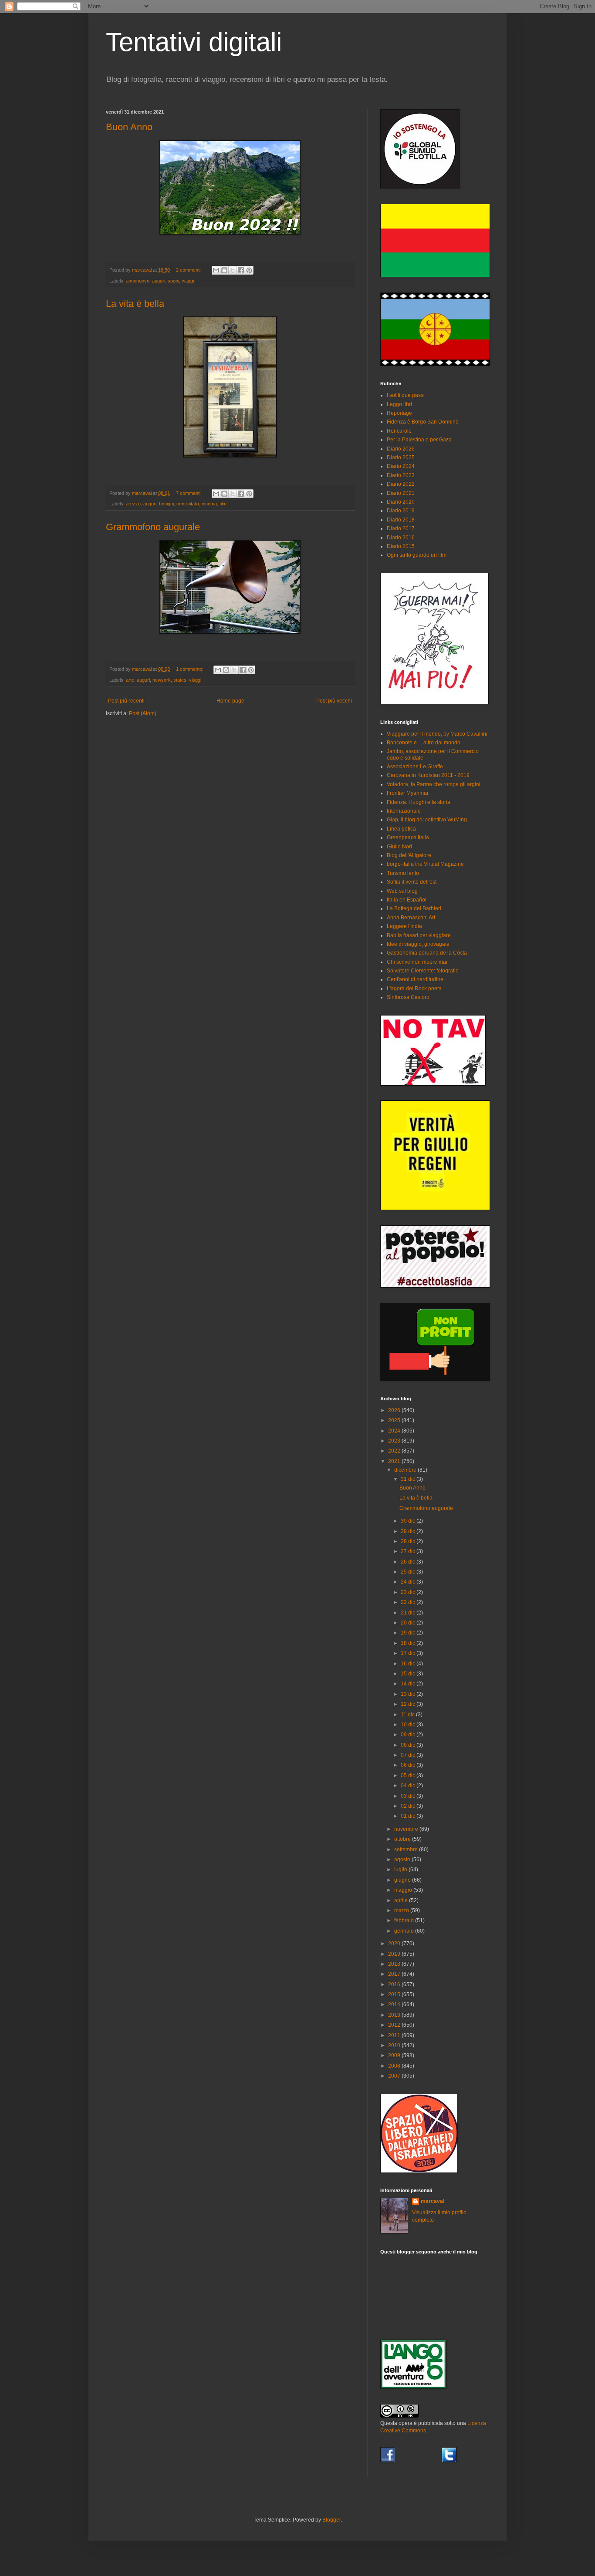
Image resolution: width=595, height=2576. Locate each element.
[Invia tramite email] (216, 270)
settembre (407, 1850)
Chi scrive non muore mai (417, 962)
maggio (404, 1890)
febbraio (405, 1920)
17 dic (409, 1653)
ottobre (403, 1839)
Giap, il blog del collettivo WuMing (427, 820)
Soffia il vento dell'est (412, 882)
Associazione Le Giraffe (415, 767)
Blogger (331, 2520)
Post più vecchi (334, 701)
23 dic (409, 1592)
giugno (403, 1880)
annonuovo (138, 281)
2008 (395, 2066)
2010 (395, 2045)
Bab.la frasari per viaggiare (419, 935)
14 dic (409, 1684)
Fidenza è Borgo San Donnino (423, 422)
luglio (401, 1870)
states (180, 680)
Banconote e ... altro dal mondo (424, 743)
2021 (395, 1461)
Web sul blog (402, 891)
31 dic (409, 1479)
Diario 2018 (401, 520)
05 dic (409, 1776)
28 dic (409, 1541)
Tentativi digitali (194, 42)
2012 (395, 2025)
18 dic (409, 1643)
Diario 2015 (401, 546)
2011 (395, 2035)
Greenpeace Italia (408, 837)
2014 (395, 2004)
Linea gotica (401, 829)
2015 (395, 1994)
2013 (395, 2015)
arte (130, 680)
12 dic (409, 1704)
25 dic (409, 1572)
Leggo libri (399, 404)
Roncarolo (399, 431)
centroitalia (188, 504)
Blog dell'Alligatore (409, 855)
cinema (209, 504)
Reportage (399, 413)
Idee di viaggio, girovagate (418, 944)
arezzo (133, 504)
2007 (395, 2076)
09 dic (409, 1735)
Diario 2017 (401, 528)
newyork (162, 680)
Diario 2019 (401, 511)
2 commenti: (189, 270)
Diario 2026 (401, 449)
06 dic (409, 1765)
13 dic (409, 1694)
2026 (395, 1410)
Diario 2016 (401, 538)
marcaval (433, 2201)
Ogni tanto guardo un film (417, 555)
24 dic (409, 1582)
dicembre (406, 1470)
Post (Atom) (143, 713)
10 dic (409, 1725)
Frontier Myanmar (408, 793)
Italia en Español (407, 900)
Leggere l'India (404, 926)
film (223, 504)
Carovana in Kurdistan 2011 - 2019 (428, 775)
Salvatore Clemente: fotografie (423, 971)
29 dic (409, 1531)
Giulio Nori (399, 847)
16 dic (409, 1664)
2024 (395, 1431)
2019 (395, 1954)
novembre (407, 1829)
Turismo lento (403, 873)
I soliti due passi (406, 395)
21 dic (409, 1613)
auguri (159, 281)
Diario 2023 (401, 475)
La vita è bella (135, 304)
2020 (395, 1944)
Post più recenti (126, 701)
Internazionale (404, 811)
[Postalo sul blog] (224, 270)
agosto (403, 1860)
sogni (173, 281)
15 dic (409, 1674)
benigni (166, 504)
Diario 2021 (401, 493)
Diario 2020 (401, 502)
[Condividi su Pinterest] (249, 270)
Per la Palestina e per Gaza (419, 440)
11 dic (408, 1715)
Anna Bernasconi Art (411, 918)
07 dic (409, 1755)
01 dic (409, 1816)
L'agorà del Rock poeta (414, 989)
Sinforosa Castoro (408, 997)
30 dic (409, 1521)
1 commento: (190, 669)
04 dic (409, 1786)
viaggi (188, 281)
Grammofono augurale (153, 527)
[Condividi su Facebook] (241, 270)
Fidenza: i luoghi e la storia (419, 802)
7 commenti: (189, 493)
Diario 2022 (401, 484)
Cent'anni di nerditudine (415, 979)
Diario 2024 (401, 466)
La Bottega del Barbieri (414, 908)
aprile (402, 1900)
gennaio (405, 1931)
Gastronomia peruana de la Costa (427, 953)
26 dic (409, 1562)
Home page (230, 701)
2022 (395, 1451)
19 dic (409, 1633)
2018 (395, 1964)
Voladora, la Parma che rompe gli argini (434, 784)
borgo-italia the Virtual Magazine (425, 864)
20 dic (409, 1623)
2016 (395, 1984)
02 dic (409, 1806)
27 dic (409, 1551)
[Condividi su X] (233, 270)
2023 (395, 1441)
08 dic (409, 1745)
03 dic (409, 1796)
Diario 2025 (401, 457)
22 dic (409, 1602)
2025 (395, 1420)
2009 (395, 2055)
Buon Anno (129, 127)
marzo (402, 1910)
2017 (395, 1974)
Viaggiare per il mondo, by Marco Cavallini (437, 734)
